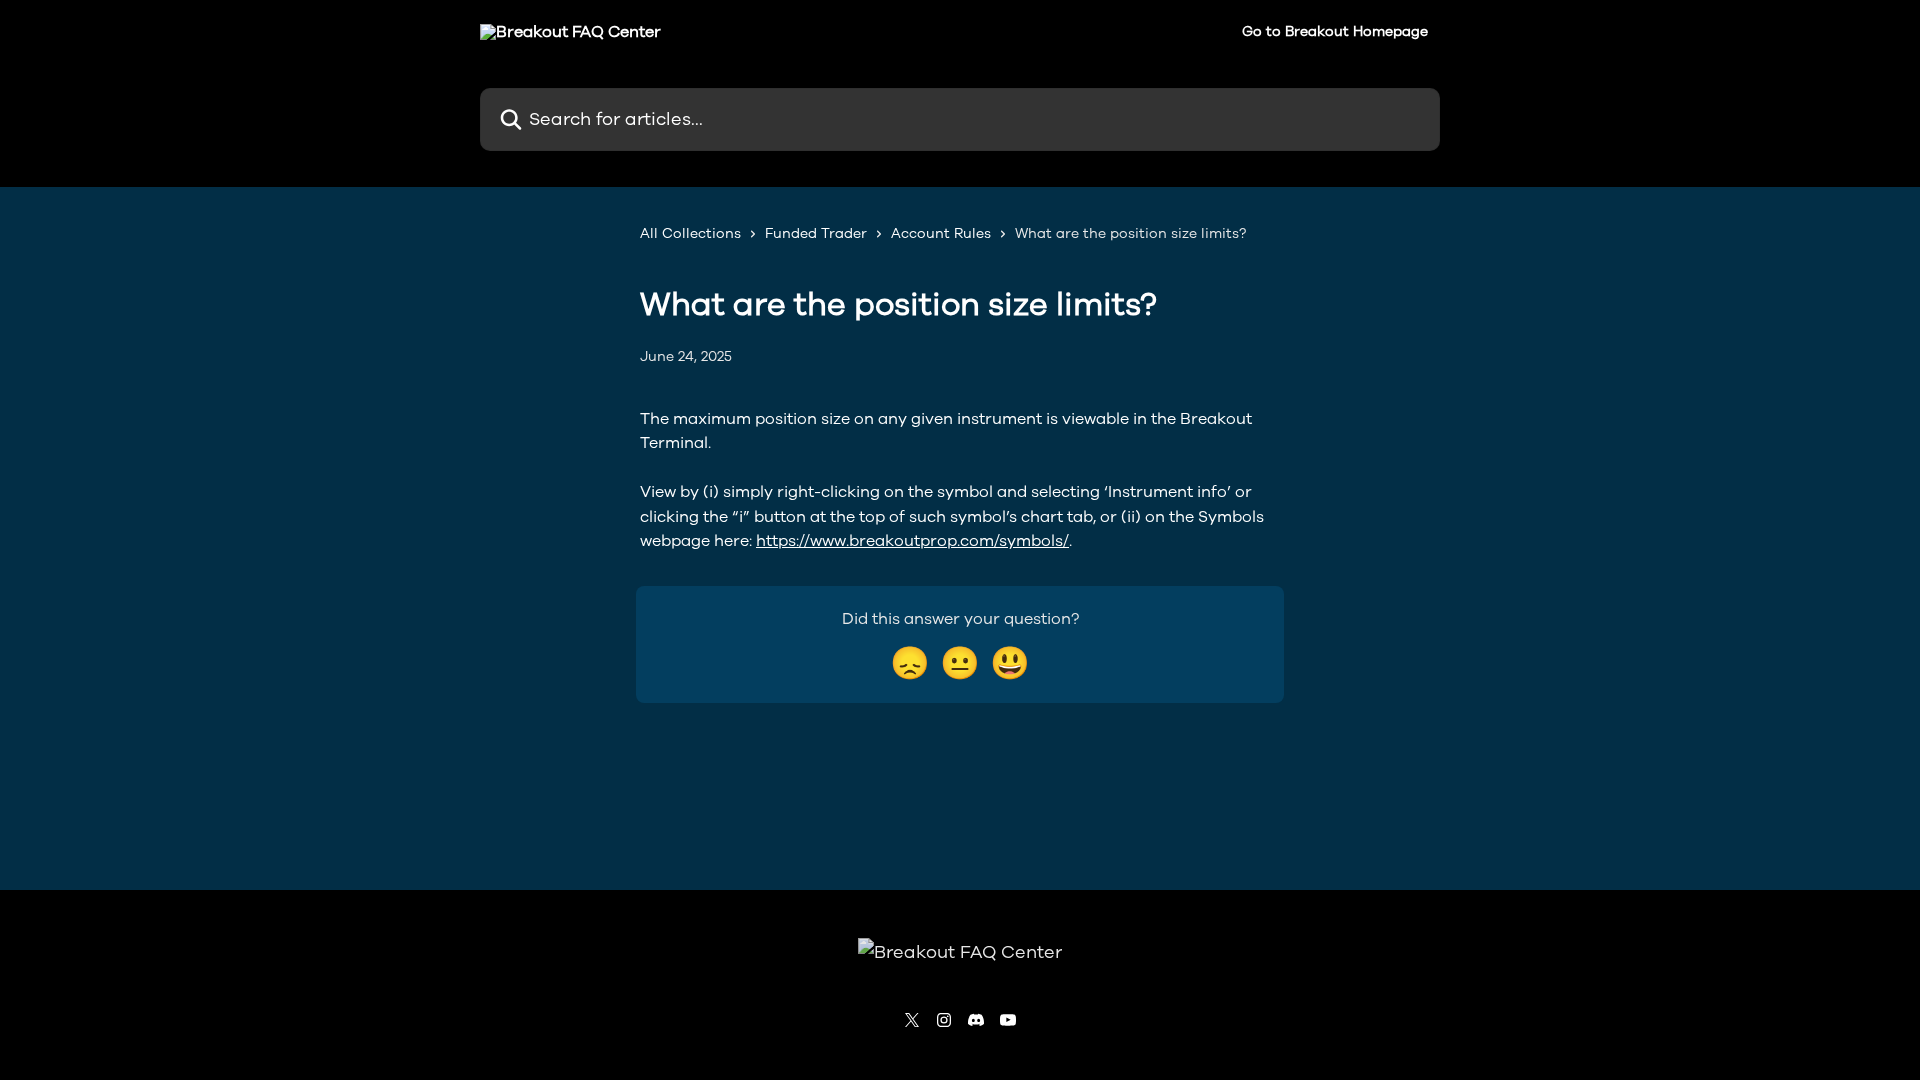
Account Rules (941, 233)
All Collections (690, 233)
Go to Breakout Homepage (1335, 32)
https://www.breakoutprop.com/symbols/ (912, 541)
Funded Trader (816, 233)
